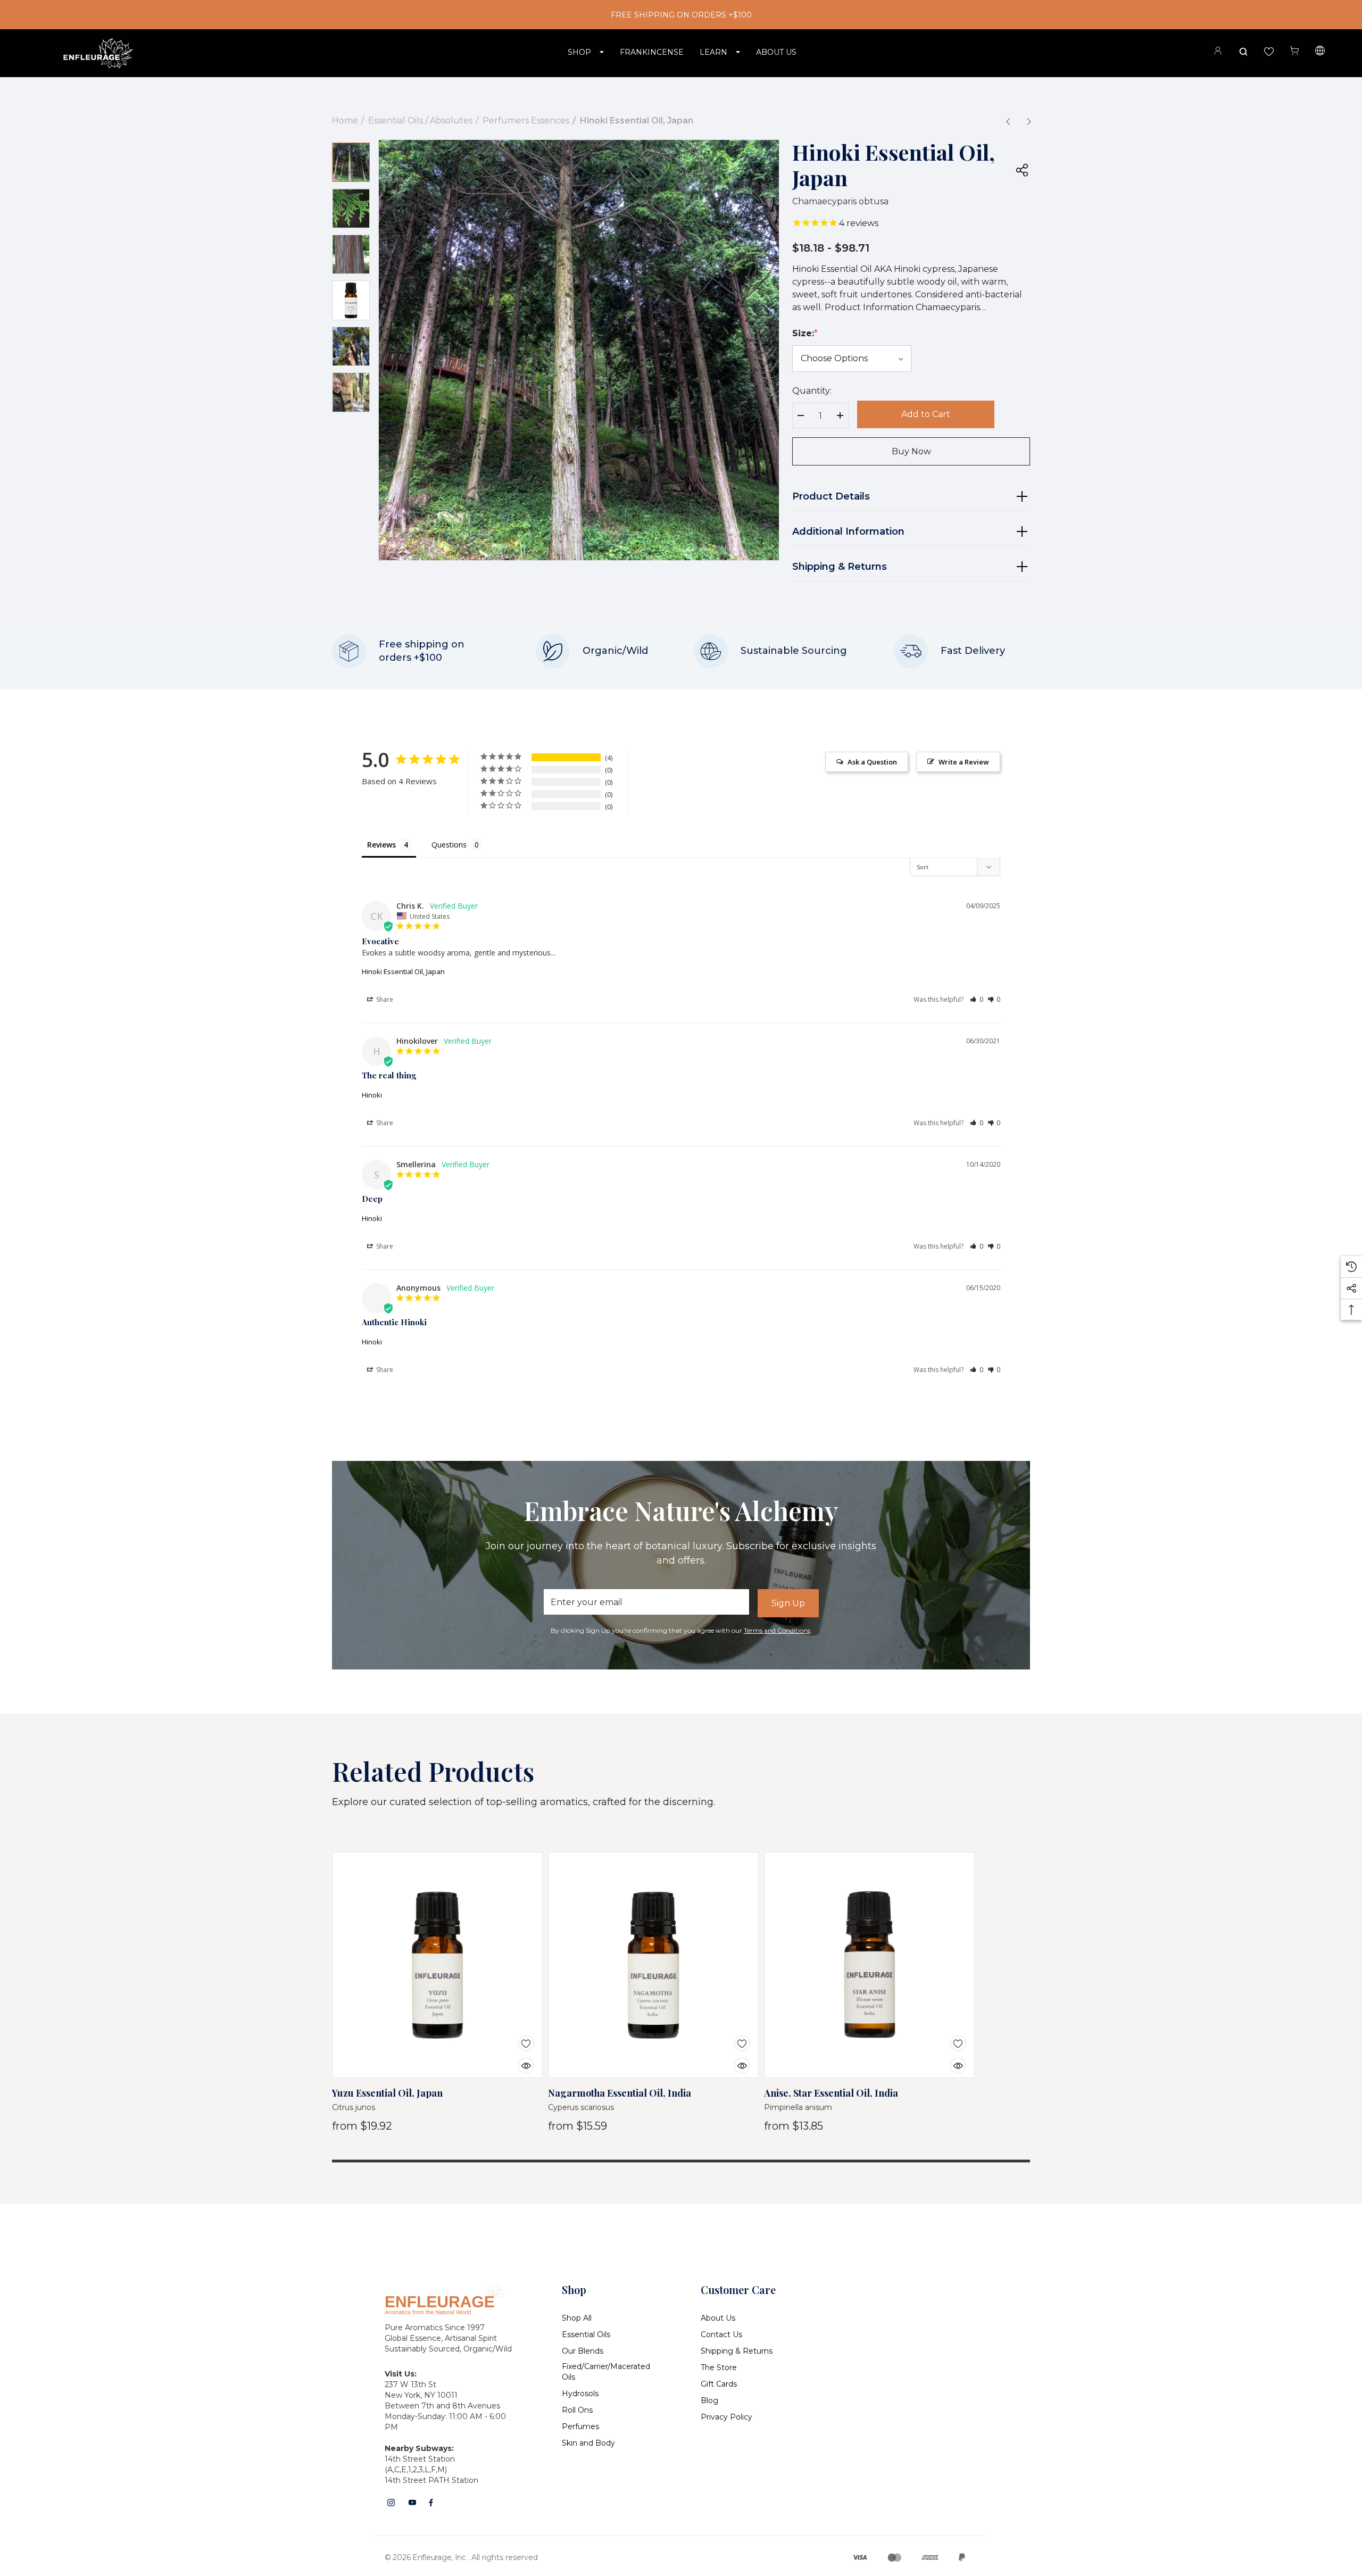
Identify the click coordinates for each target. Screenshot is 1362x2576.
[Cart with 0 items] (1294, 51)
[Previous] (1008, 121)
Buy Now (911, 451)
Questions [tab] (449, 845)
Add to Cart (926, 414)
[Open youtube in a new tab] (412, 2503)
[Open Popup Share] (1022, 170)
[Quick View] (518, 2059)
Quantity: (812, 391)
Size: (805, 333)
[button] (977, 999)
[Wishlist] (518, 2037)
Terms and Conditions (777, 1630)
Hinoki (372, 1095)
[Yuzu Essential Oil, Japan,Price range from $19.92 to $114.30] (437, 1965)
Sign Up (788, 1603)
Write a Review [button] (964, 762)
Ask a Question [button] (872, 762)
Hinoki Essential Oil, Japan (403, 971)
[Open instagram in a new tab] (391, 2503)
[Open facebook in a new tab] (431, 2503)
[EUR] (1320, 52)
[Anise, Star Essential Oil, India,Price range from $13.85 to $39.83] (869, 1965)
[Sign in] (1218, 52)
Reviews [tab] (381, 845)
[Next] (1029, 121)
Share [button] (384, 999)
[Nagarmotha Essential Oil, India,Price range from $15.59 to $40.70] (653, 1965)
